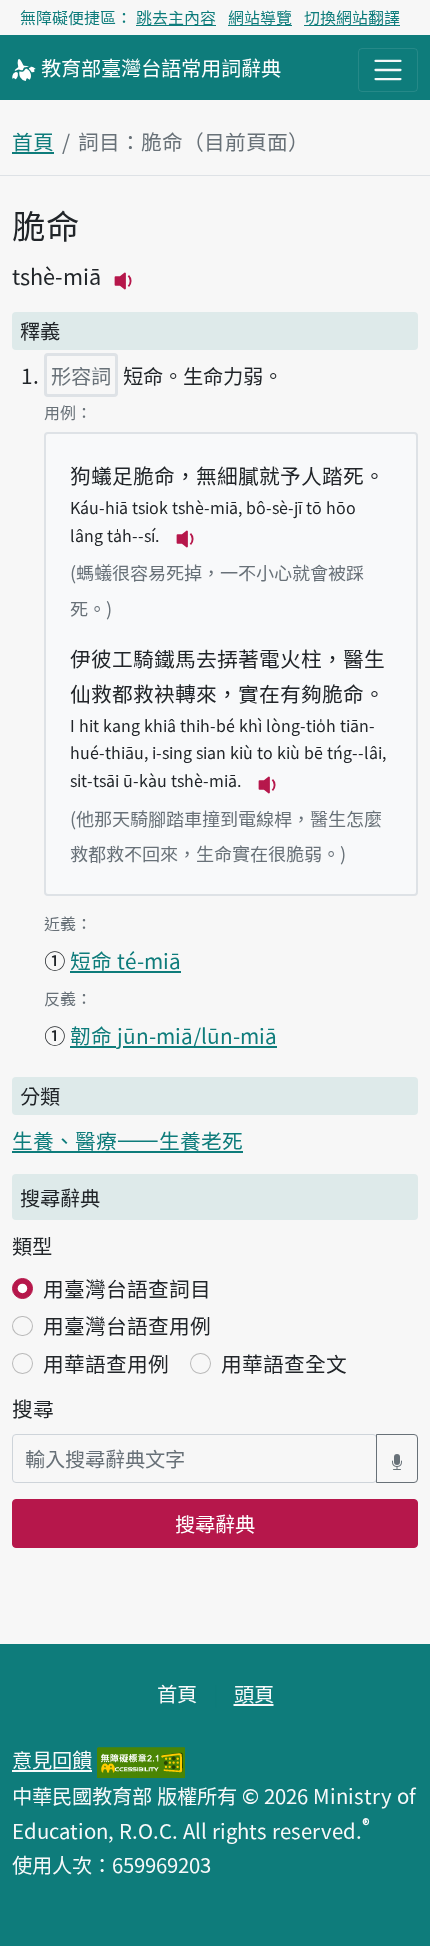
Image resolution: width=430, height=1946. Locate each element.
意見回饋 (52, 1759)
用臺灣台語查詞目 (127, 1288)
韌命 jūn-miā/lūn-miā (173, 1035)
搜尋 (33, 1408)
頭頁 (254, 1693)
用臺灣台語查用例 (127, 1325)
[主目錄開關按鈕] (388, 70)
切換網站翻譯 (352, 17)
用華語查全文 (284, 1363)
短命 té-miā (125, 960)
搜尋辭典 (215, 1523)
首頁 (33, 141)
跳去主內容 (176, 17)
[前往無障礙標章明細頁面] (141, 1759)
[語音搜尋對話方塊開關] (397, 1458)
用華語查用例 (106, 1363)
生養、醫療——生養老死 (127, 1140)
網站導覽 (260, 17)
